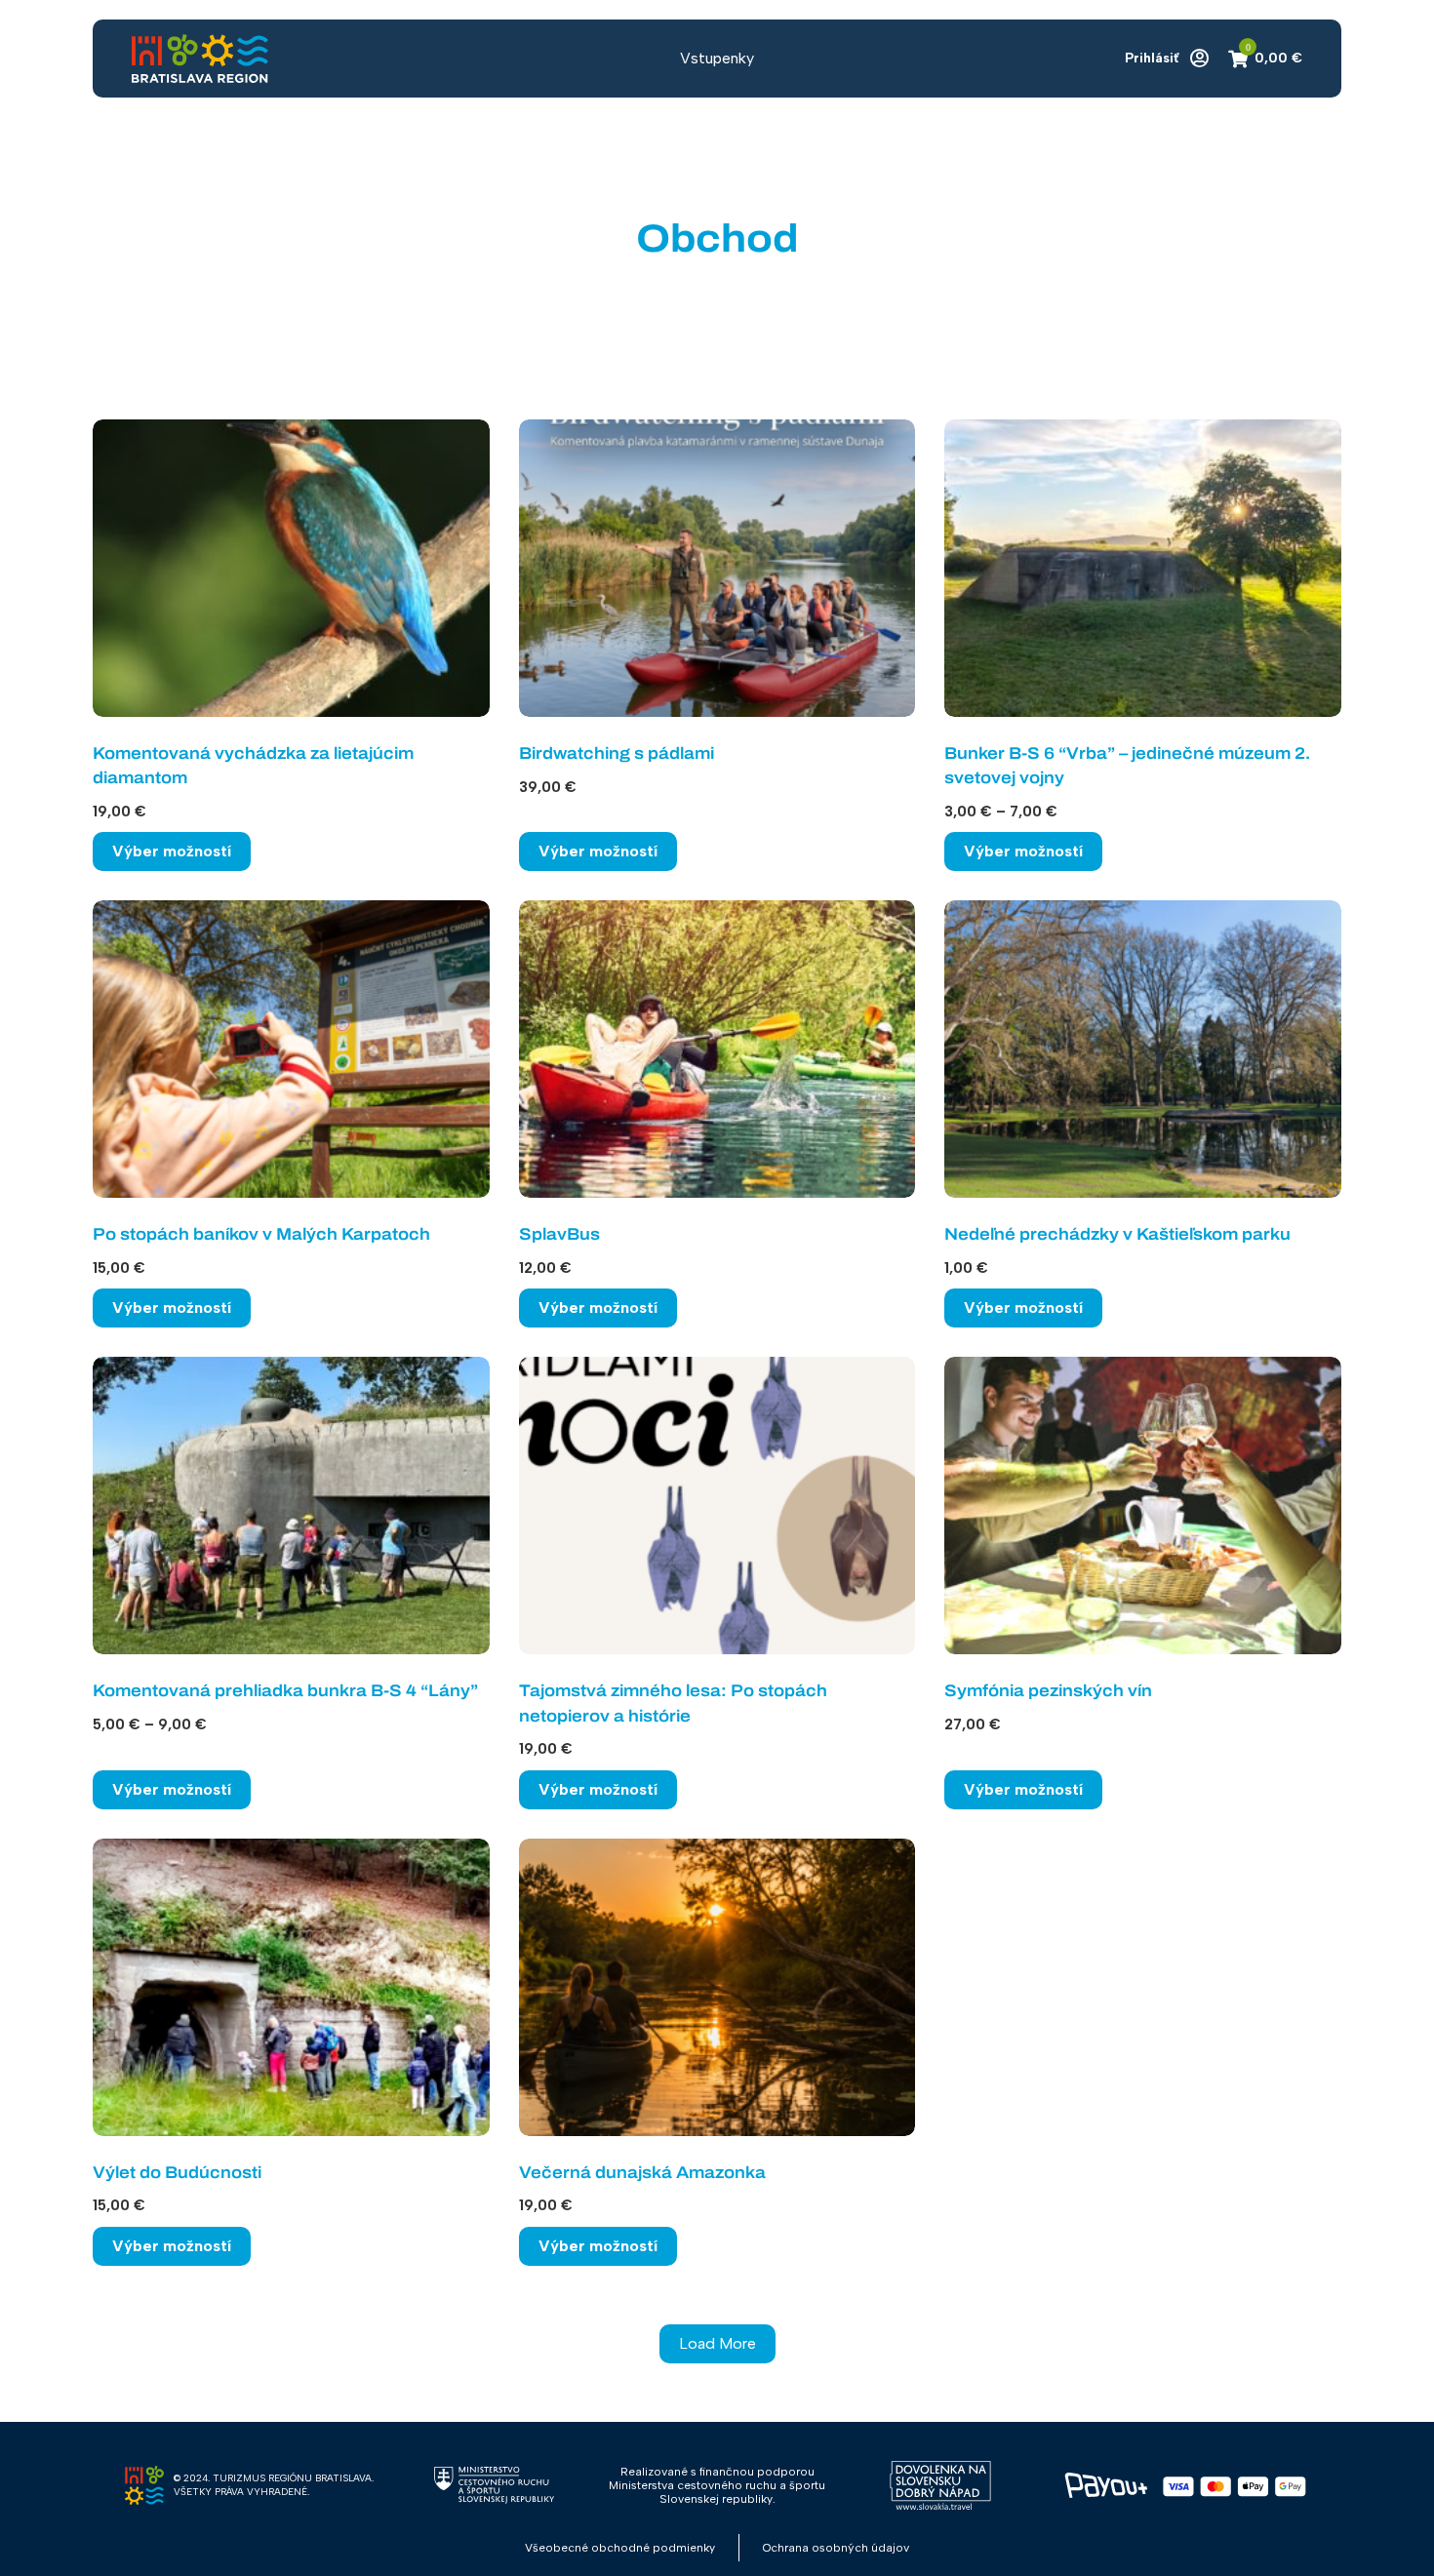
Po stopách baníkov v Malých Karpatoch (261, 1234)
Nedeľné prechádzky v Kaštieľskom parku (1117, 1234)
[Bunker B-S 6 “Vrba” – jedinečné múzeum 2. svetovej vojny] (1143, 568)
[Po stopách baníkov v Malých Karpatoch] (291, 1049)
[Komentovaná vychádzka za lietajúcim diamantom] (291, 568)
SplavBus (559, 1234)
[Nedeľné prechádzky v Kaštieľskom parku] (1143, 1049)
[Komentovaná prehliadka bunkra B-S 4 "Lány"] (291, 1506)
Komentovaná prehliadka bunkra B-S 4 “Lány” (285, 1691)
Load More (717, 2343)
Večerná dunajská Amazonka (642, 2173)
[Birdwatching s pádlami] (717, 568)
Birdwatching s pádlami (617, 753)
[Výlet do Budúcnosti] (291, 1987)
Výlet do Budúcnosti (177, 2173)
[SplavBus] (717, 1049)
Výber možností (172, 851)
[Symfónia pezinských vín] (1143, 1506)
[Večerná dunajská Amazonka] (717, 1987)
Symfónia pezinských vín (1048, 1691)
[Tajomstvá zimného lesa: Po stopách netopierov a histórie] (717, 1506)
